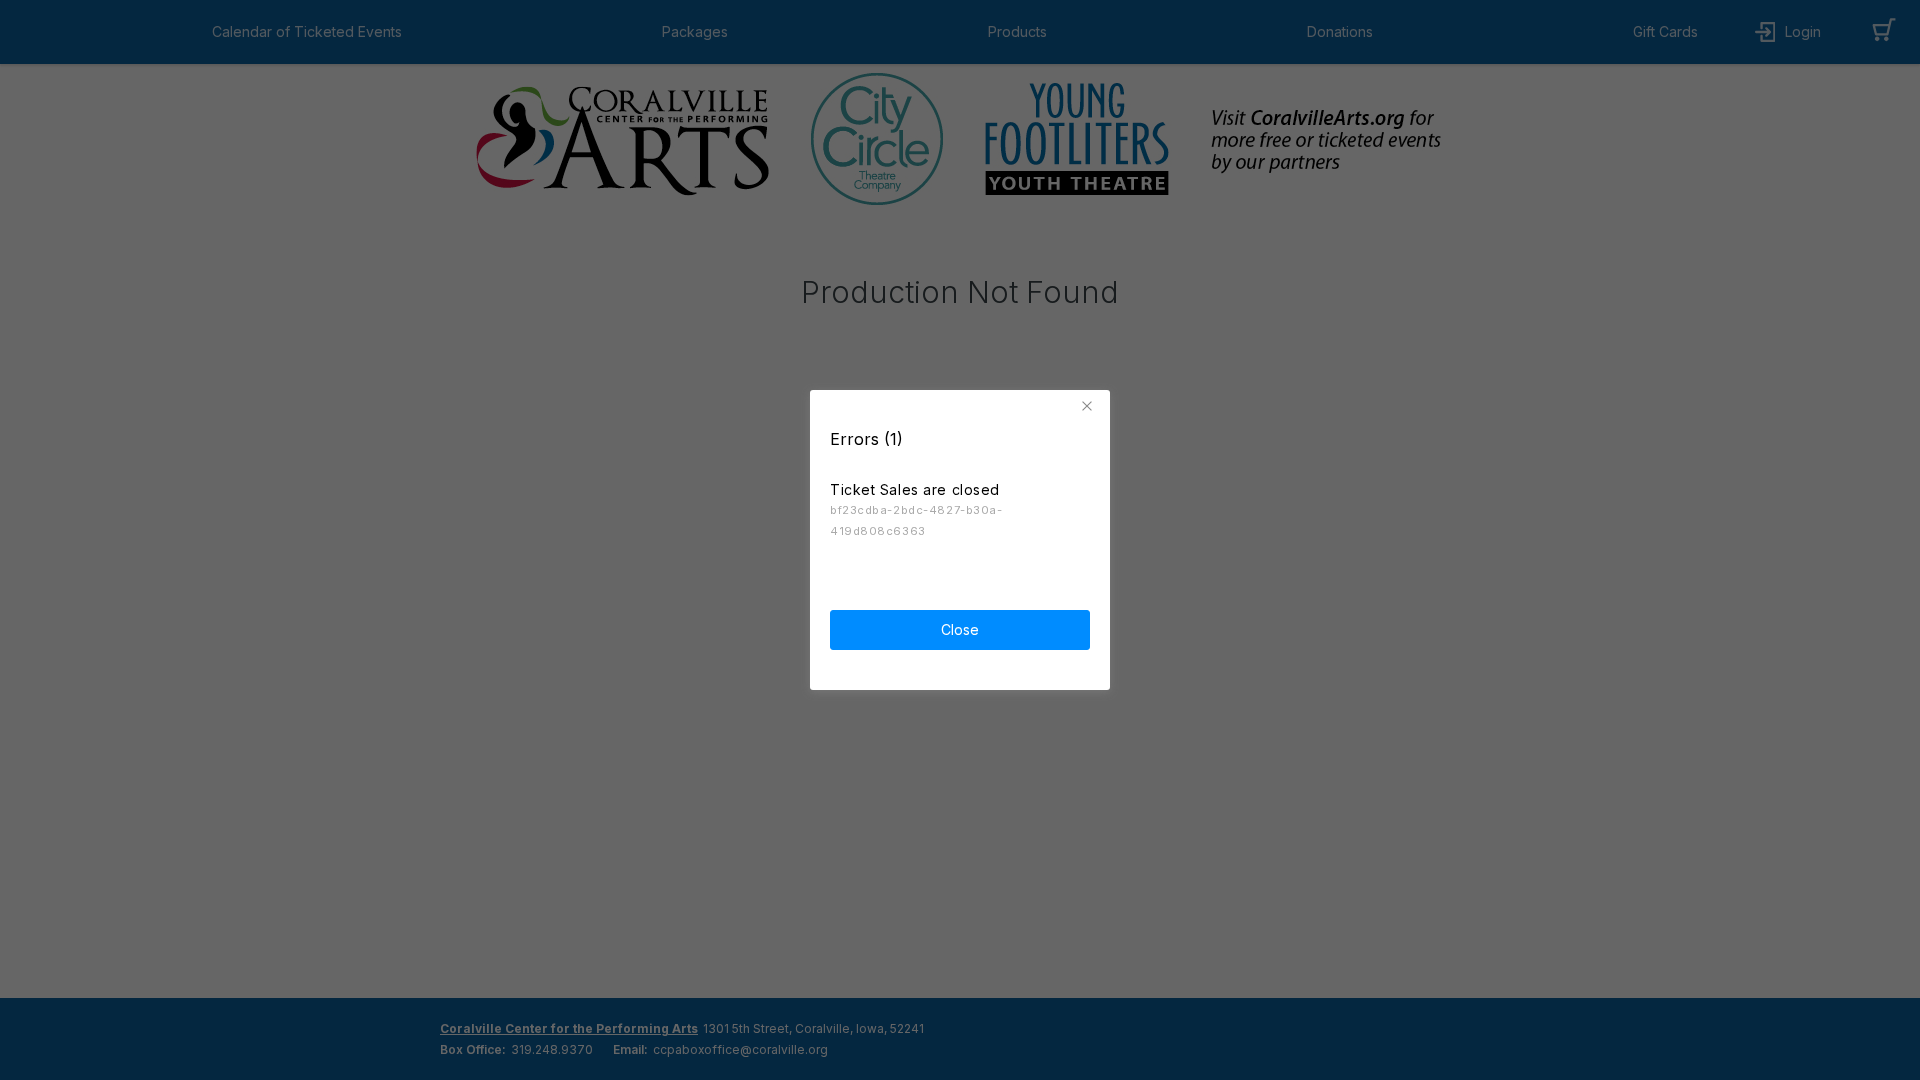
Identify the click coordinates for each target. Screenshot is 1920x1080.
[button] (1090, 406)
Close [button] (960, 629)
